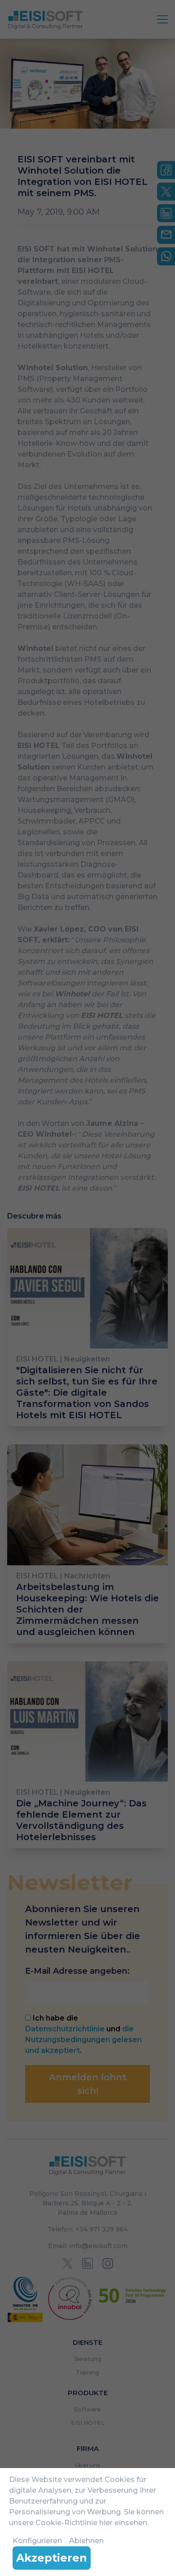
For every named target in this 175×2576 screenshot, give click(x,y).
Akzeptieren (52, 2558)
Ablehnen (86, 2541)
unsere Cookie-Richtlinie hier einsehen (78, 2523)
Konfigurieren (37, 2541)
